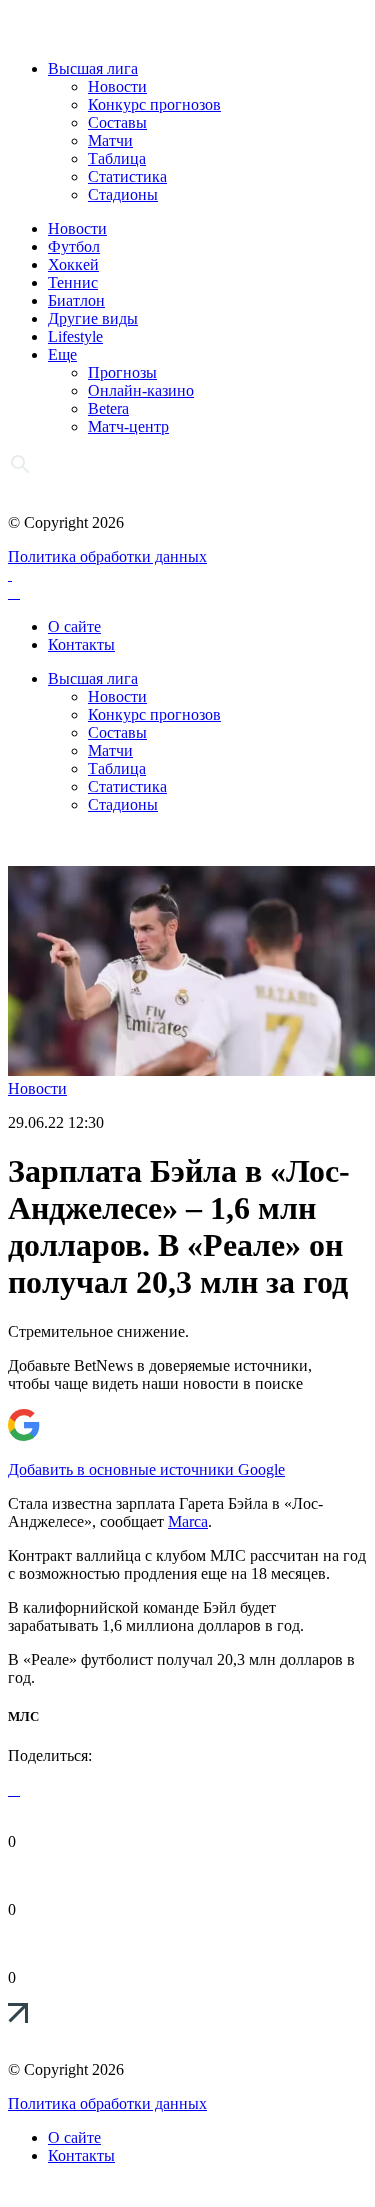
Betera (108, 408)
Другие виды (93, 318)
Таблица (117, 158)
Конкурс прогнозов (154, 104)
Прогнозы (122, 372)
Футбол (74, 246)
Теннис (73, 282)
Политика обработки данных (107, 556)
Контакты (81, 644)
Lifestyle (75, 336)
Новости (117, 86)
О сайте (74, 626)
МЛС (23, 1716)
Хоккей (73, 264)
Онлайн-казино (141, 390)
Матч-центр (128, 426)
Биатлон (76, 300)
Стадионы (123, 194)
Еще (62, 354)
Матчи (110, 140)
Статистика (127, 176)
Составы (117, 122)
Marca (188, 1521)
